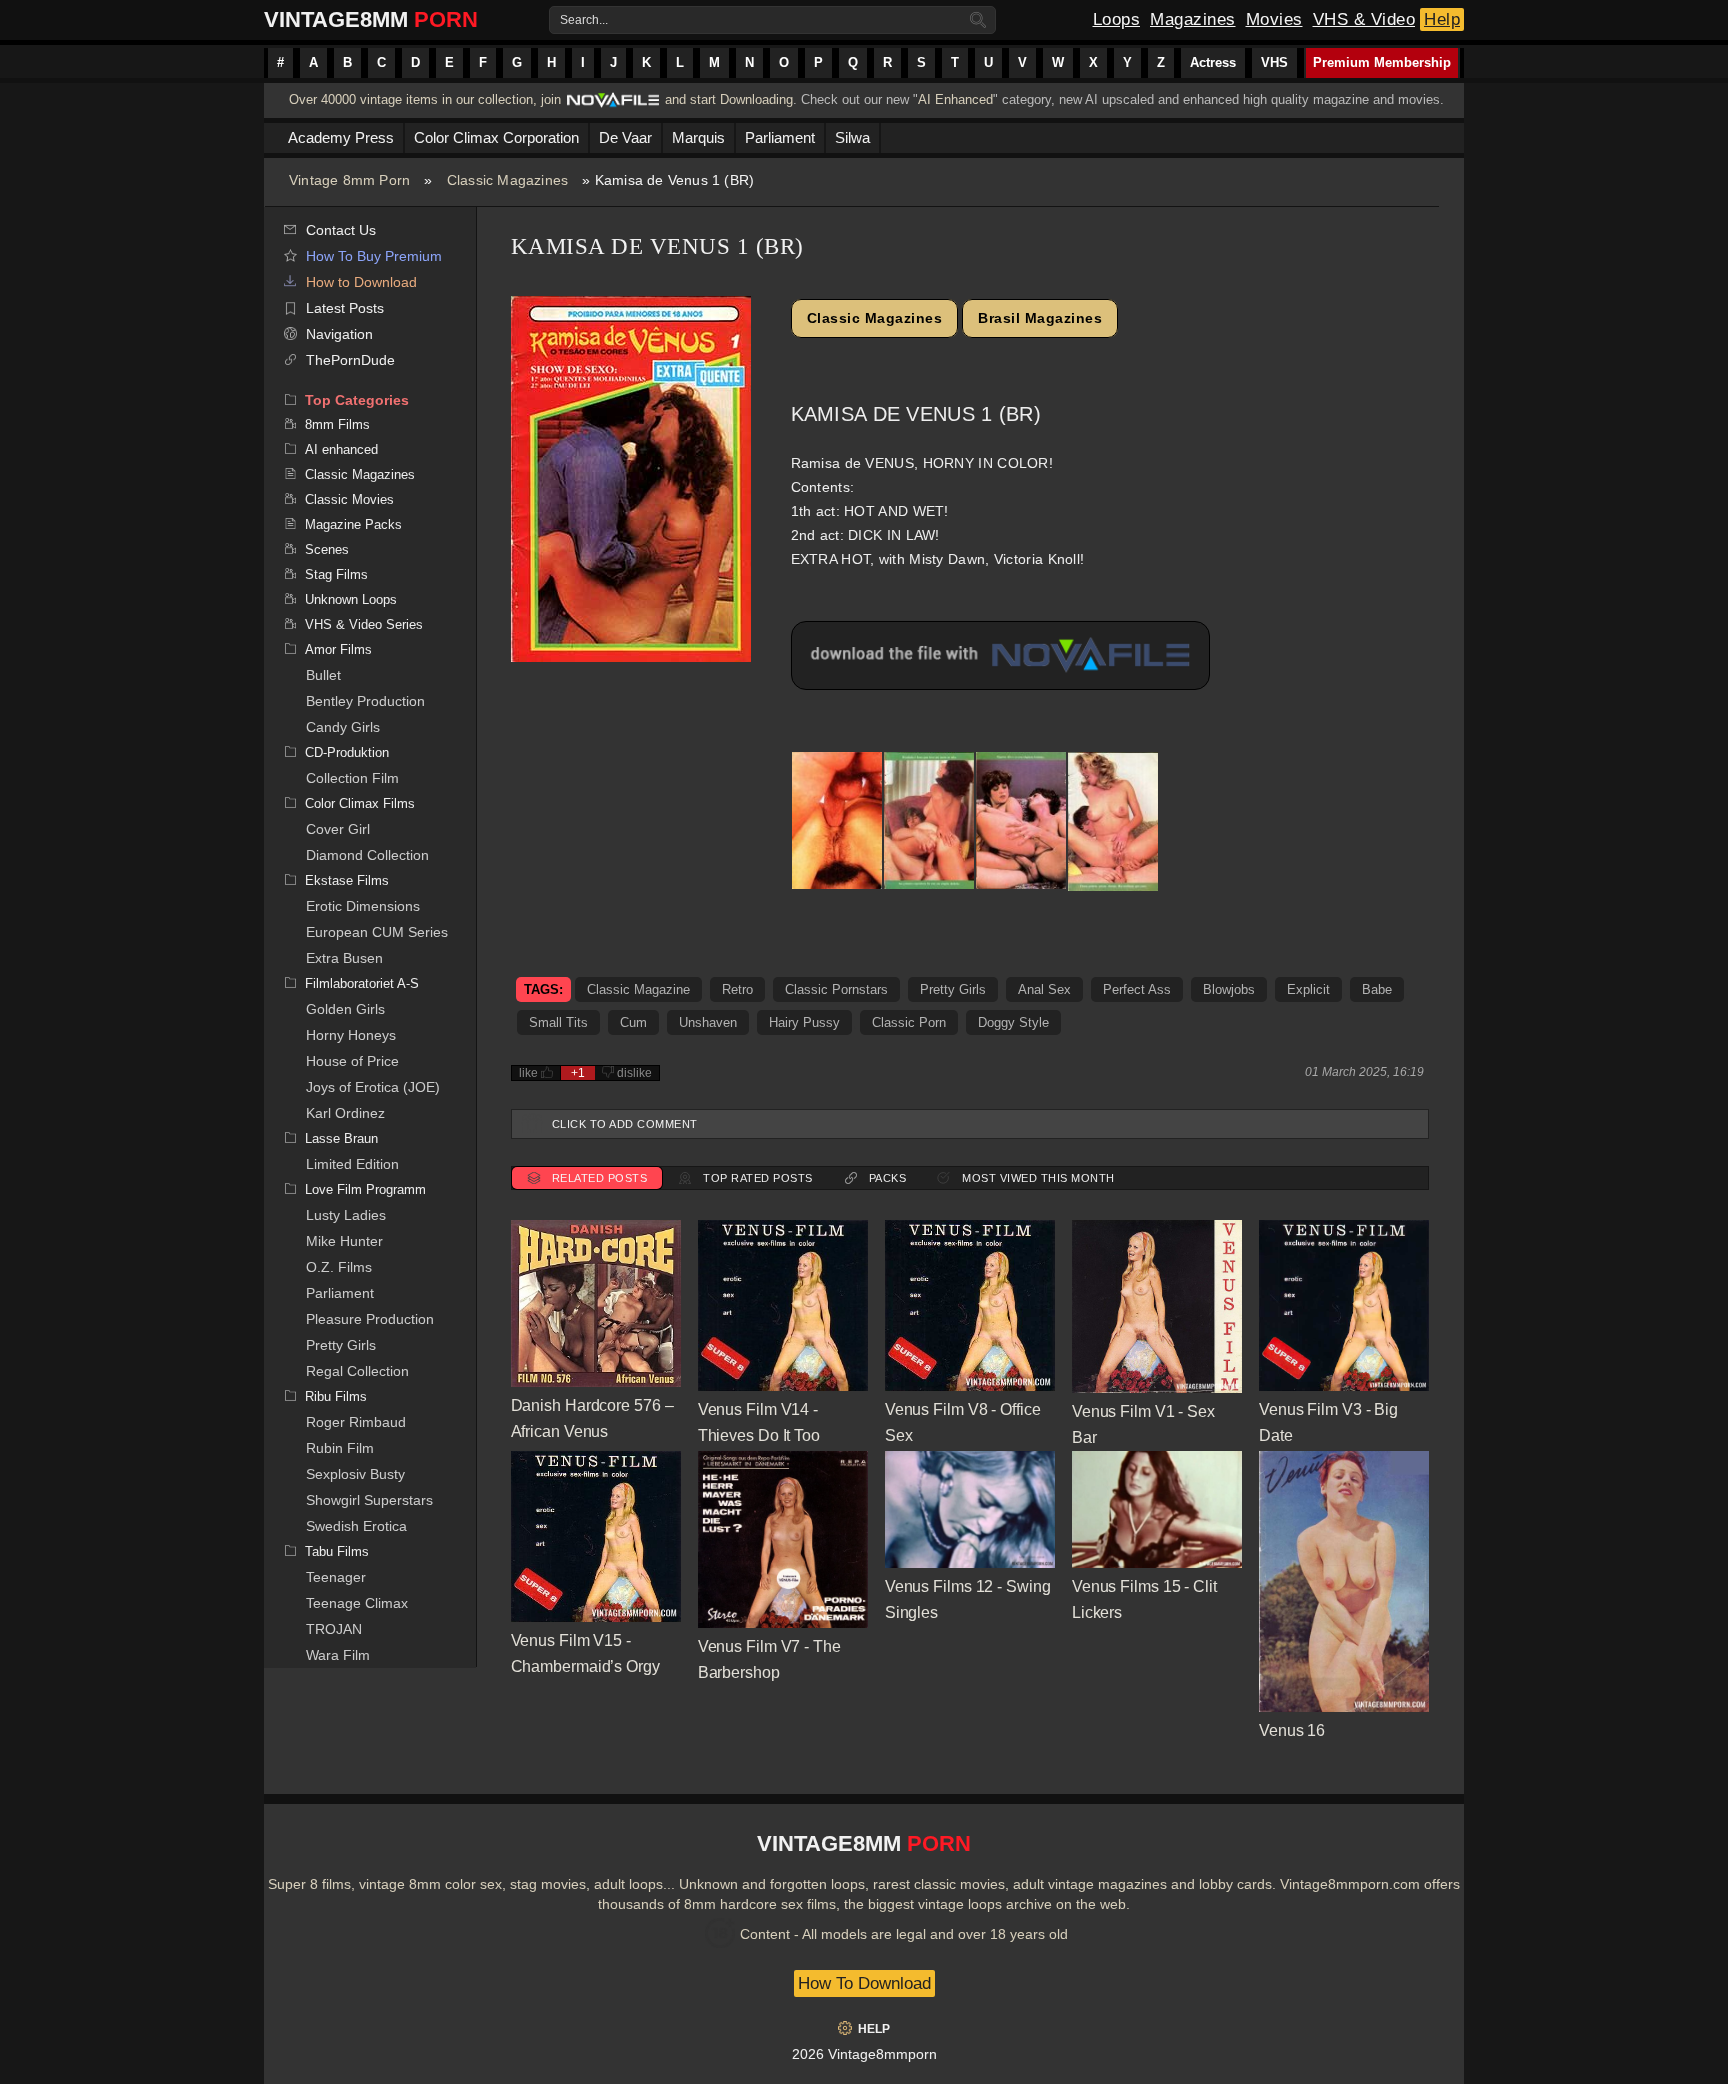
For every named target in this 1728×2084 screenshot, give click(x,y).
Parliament (340, 1293)
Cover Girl (338, 829)
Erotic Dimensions (363, 906)
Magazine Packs (353, 524)
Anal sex (1044, 989)
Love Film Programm (365, 1189)
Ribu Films (336, 1396)
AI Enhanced (955, 99)
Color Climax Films (360, 803)
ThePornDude (350, 360)
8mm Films (337, 424)
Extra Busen (344, 958)
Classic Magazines (507, 180)
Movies (1274, 19)
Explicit (1308, 989)
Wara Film (338, 1655)
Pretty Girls (341, 1345)
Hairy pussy (804, 1022)
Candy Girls (343, 727)
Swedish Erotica (356, 1526)
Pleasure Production (370, 1319)
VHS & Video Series (364, 624)
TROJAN (334, 1629)
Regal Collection (357, 1371)
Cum (633, 1022)
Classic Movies (349, 499)
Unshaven (708, 1022)
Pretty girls (953, 989)
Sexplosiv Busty (355, 1474)
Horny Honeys (351, 1035)
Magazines (1193, 19)
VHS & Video (1364, 19)
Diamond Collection (367, 855)
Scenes (327, 549)
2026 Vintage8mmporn (864, 2054)
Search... (584, 20)
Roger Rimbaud (356, 1422)
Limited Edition (352, 1164)
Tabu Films (337, 1551)
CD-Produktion (347, 752)
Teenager (336, 1577)
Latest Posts (345, 308)
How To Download (864, 1983)
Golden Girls (345, 1009)
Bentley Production (365, 701)
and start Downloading (729, 99)
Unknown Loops (351, 599)
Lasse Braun (341, 1138)
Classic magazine (638, 989)
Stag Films (336, 574)
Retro (737, 989)
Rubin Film (340, 1448)
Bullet (323, 675)
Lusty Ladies (346, 1215)
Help (1442, 19)
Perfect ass (1137, 989)
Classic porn (909, 1022)
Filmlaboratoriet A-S (362, 983)
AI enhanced (341, 449)
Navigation (339, 334)
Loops (1117, 19)
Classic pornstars (836, 989)
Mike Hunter (344, 1241)
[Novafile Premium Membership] (613, 105)
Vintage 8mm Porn (349, 180)
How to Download (361, 282)
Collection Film (352, 778)
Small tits (558, 1022)
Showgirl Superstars (369, 1500)
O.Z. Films (339, 1267)
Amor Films (338, 649)
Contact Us (341, 230)
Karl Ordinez (345, 1113)
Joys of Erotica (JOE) (373, 1087)
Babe (1377, 989)
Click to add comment (625, 1124)
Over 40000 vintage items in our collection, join (425, 99)
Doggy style (1013, 1022)
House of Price (352, 1061)
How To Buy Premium (374, 256)
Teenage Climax (357, 1603)
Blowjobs (1229, 989)
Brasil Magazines (1040, 318)
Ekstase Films (347, 880)
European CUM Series (377, 932)
